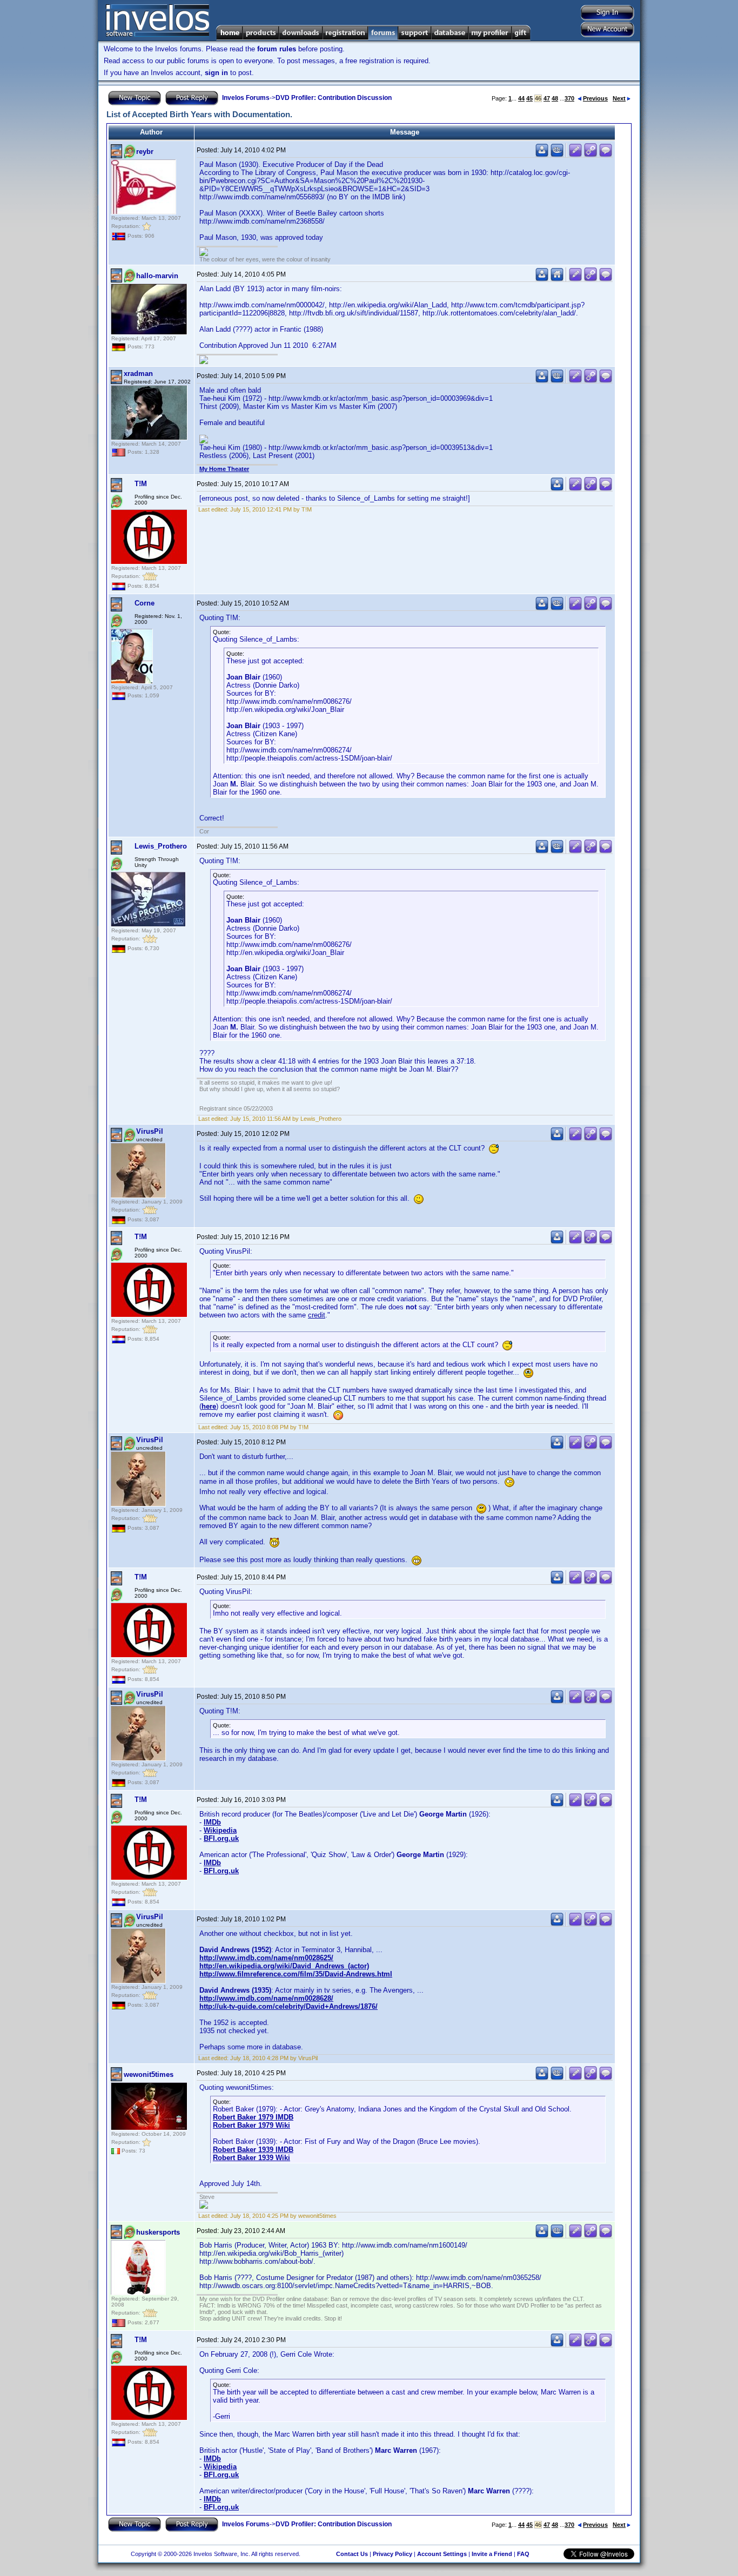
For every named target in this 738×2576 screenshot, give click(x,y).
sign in (216, 73)
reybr (145, 152)
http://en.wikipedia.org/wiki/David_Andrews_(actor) (284, 1966)
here (209, 1406)
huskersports (158, 2232)
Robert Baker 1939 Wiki (251, 2158)
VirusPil (150, 1131)
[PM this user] (542, 155)
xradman (138, 374)
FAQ (523, 2554)
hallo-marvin (157, 276)
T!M (141, 484)
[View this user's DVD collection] (557, 155)
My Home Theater (224, 469)
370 (569, 98)
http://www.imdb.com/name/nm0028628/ (266, 1998)
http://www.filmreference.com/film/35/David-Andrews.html (296, 1974)
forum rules (277, 49)
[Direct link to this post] (591, 155)
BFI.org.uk (221, 1838)
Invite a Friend (492, 2554)
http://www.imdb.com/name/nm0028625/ (266, 1958)
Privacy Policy (393, 2554)
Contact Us (352, 2554)
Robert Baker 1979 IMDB (253, 2117)
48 (555, 98)
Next (619, 98)
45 (529, 98)
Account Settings (442, 2554)
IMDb (212, 1822)
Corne (145, 603)
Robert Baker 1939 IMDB (253, 2150)
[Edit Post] (575, 155)
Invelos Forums (246, 98)
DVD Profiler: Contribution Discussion (334, 98)
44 (521, 98)
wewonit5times (149, 2074)
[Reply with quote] (606, 155)
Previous (595, 98)
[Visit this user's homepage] (557, 279)
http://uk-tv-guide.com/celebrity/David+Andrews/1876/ (289, 2006)
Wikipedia (220, 1830)
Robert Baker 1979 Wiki (251, 2125)
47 (547, 98)
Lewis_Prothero (161, 846)
